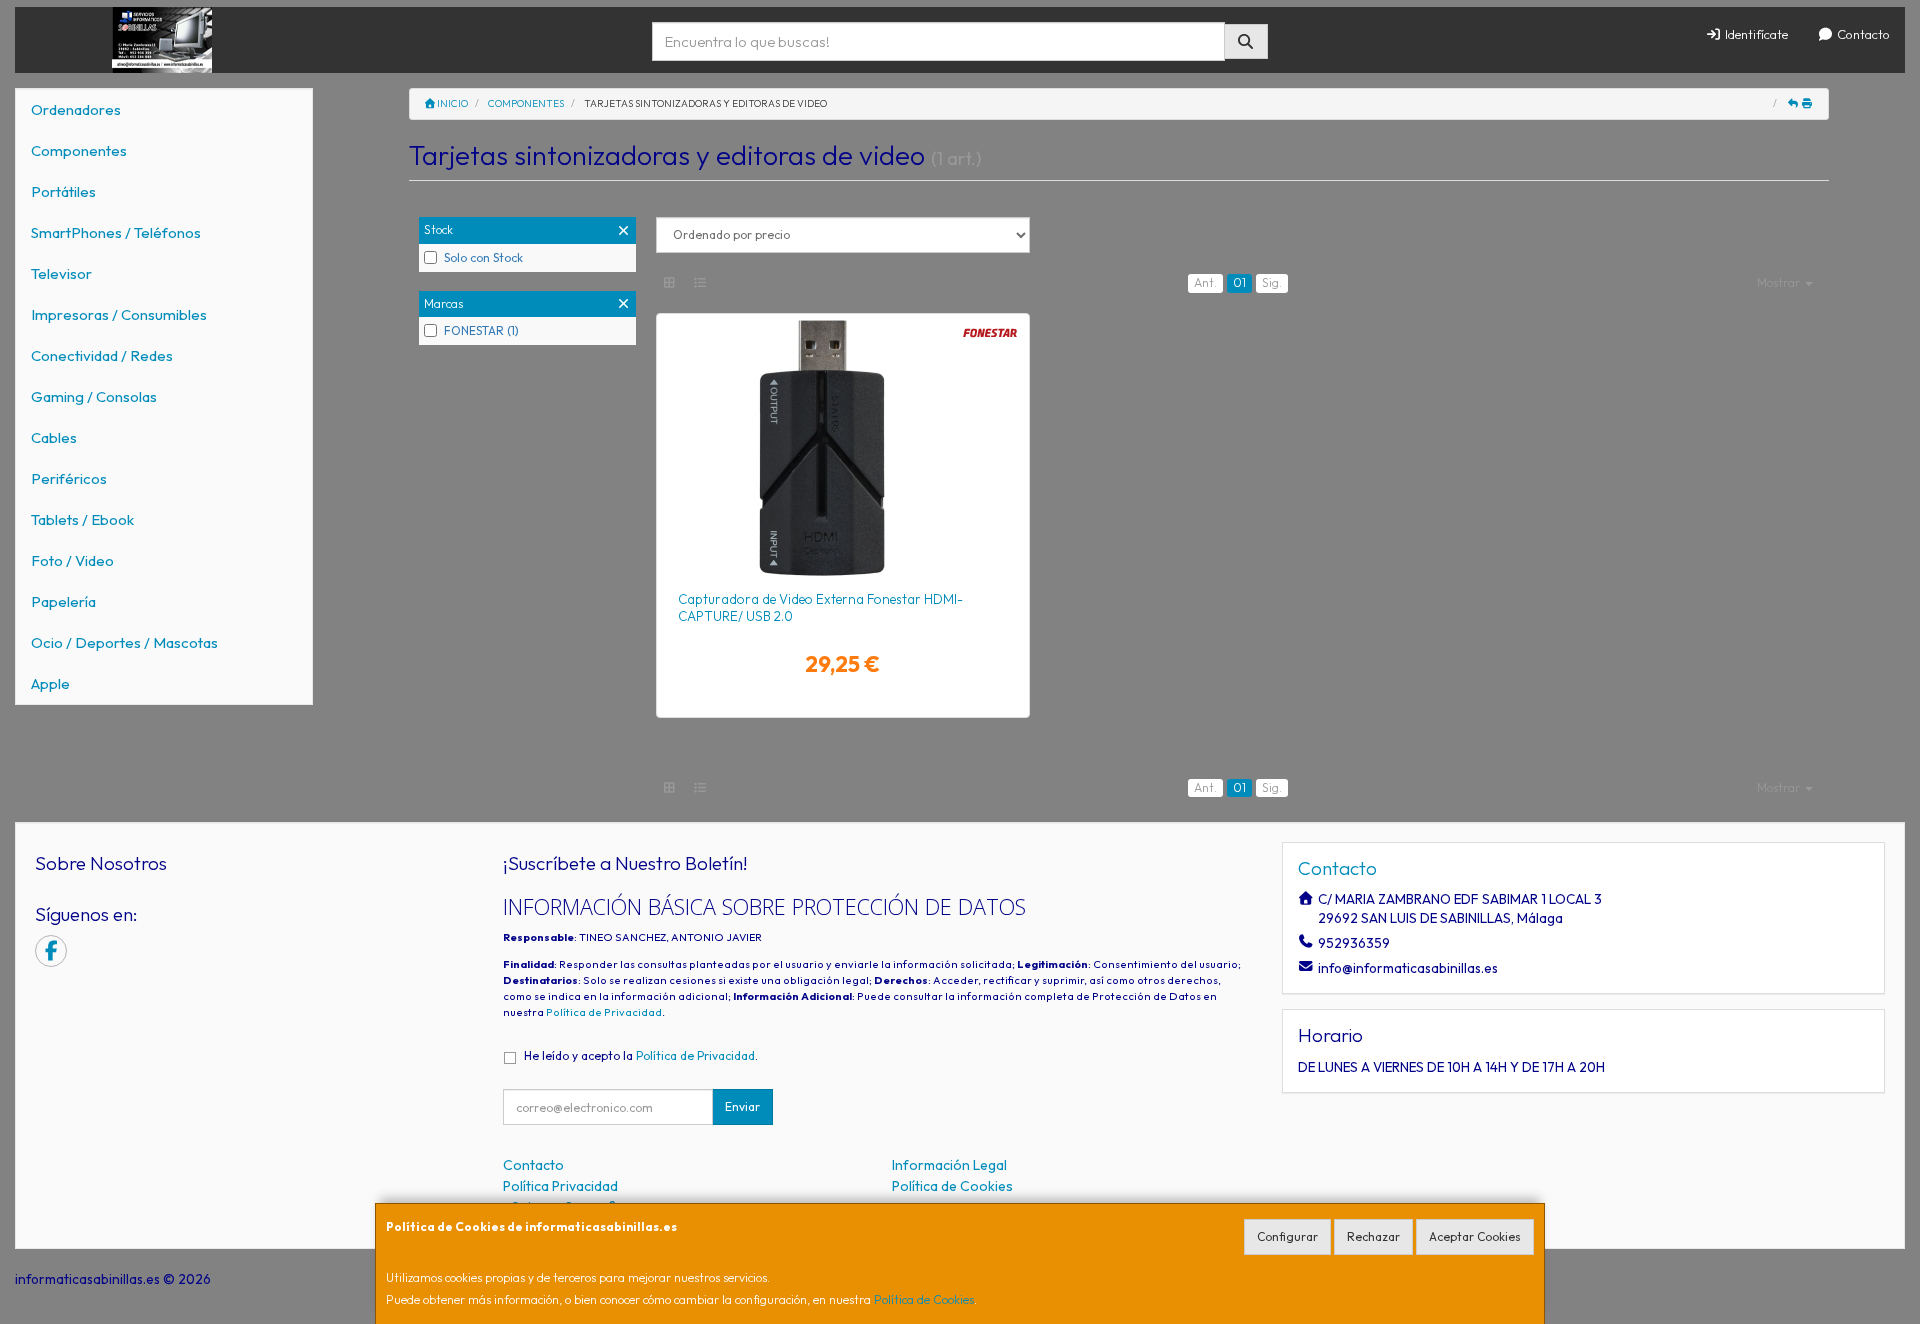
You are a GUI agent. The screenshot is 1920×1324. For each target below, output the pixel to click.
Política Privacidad (560, 1186)
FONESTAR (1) (481, 330)
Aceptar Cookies (1475, 1236)
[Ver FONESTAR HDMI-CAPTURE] (842, 448)
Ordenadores (76, 109)
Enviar (742, 1106)
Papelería (63, 601)
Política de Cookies (924, 1299)
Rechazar (1373, 1236)
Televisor (61, 273)
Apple (50, 683)
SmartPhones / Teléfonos (116, 232)
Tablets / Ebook (82, 519)
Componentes (79, 150)
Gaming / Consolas (94, 396)
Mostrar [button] (1780, 282)
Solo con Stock (483, 257)
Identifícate (1755, 34)
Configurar (1287, 1236)
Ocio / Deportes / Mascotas (124, 642)
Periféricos (69, 478)
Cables (54, 437)
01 (1239, 282)
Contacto (1862, 34)
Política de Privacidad (604, 1012)
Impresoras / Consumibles (119, 314)
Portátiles (63, 191)
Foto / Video (72, 560)
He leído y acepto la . (641, 1055)
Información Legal (949, 1165)
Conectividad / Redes (102, 355)
